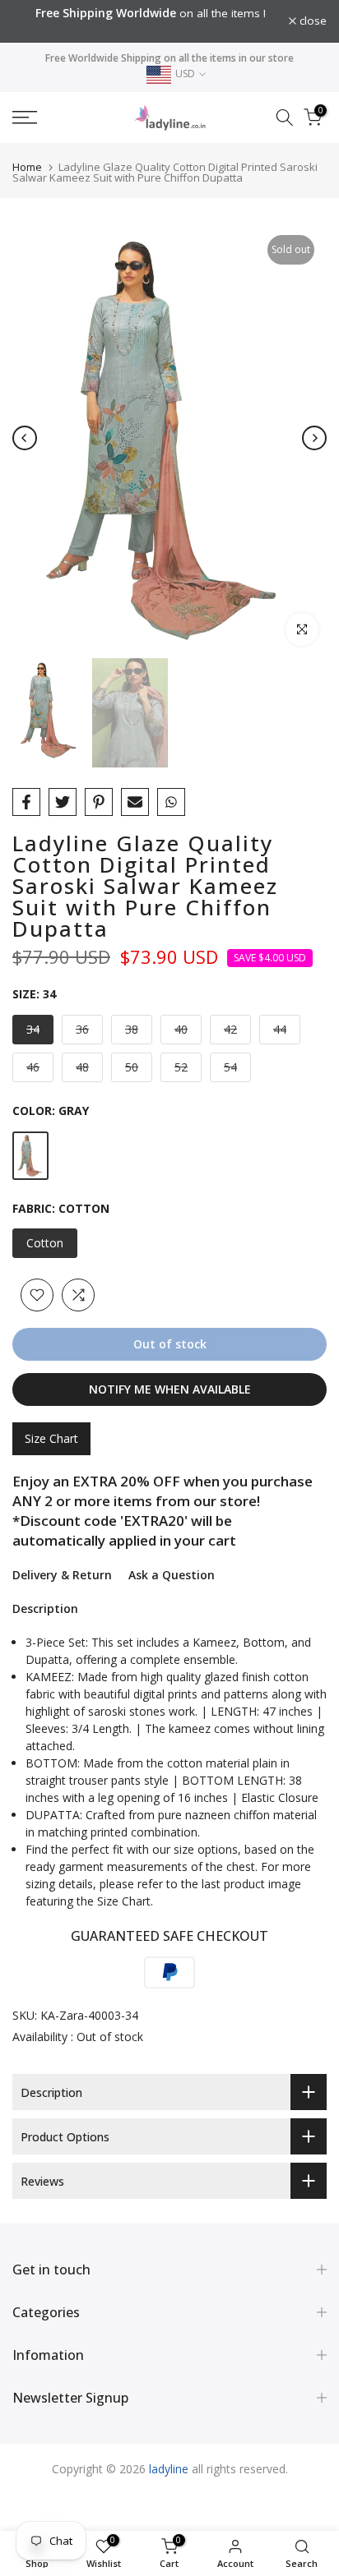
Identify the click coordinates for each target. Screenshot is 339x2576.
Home (27, 167)
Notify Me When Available (170, 1389)
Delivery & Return (62, 1575)
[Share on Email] (135, 802)
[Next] (314, 438)
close (311, 21)
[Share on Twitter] (63, 802)
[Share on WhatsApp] (171, 802)
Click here (161, 30)
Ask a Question (172, 1575)
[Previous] (25, 438)
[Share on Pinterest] (99, 802)
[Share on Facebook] (26, 802)
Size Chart (51, 1438)
